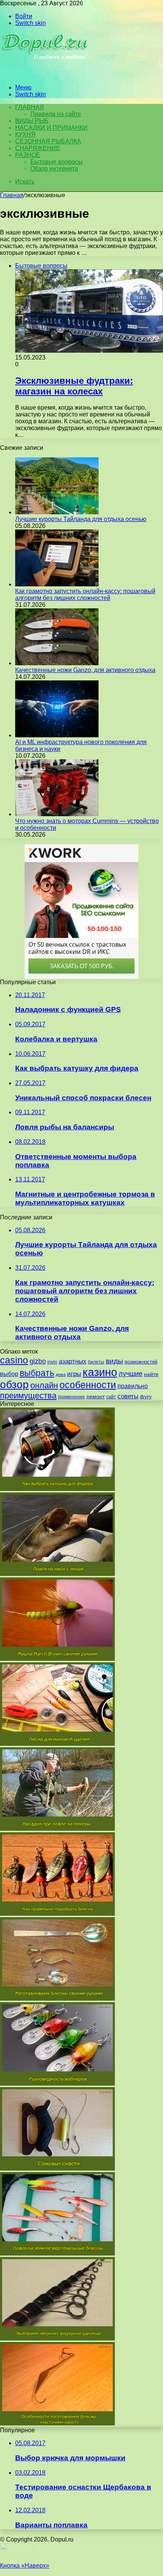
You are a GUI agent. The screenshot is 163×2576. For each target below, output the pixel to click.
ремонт (96, 1396)
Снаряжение (38, 148)
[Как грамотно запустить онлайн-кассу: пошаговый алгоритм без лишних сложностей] (57, 584)
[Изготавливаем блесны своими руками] (57, 1999)
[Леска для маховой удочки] (57, 1744)
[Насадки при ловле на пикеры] (57, 1829)
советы (128, 1396)
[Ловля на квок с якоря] (57, 1574)
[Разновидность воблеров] (57, 2084)
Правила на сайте (56, 114)
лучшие (131, 1374)
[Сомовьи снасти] (57, 2168)
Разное (28, 155)
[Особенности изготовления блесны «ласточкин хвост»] (57, 2423)
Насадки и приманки (51, 128)
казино (100, 1372)
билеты (96, 1362)
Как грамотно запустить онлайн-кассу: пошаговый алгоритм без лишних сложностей (85, 595)
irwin (52, 1362)
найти (151, 1374)
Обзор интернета (54, 169)
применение (71, 1397)
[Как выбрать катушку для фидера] (57, 1489)
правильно (133, 1386)
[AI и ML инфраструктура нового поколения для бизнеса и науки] (57, 735)
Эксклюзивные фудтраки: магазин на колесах (74, 386)
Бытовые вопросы (56, 162)
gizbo (38, 1361)
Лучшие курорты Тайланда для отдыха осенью (81, 519)
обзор (14, 1385)
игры (74, 1374)
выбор (9, 1374)
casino (14, 1360)
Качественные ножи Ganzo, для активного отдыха (85, 670)
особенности (88, 1385)
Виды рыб (32, 121)
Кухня (25, 134)
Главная (12, 195)
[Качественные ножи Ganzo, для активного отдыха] (57, 663)
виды (114, 1361)
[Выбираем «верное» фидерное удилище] (57, 2338)
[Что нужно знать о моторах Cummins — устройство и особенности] (57, 814)
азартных (73, 1361)
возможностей (141, 1362)
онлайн (44, 1385)
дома (61, 1374)
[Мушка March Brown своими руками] (57, 1659)
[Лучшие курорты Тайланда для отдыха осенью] (57, 512)
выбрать (37, 1373)
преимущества (28, 1396)
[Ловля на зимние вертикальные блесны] (57, 2253)
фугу (146, 1396)
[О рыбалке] (46, 75)
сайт (111, 1397)
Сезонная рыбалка (48, 141)
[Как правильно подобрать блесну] (57, 1914)
